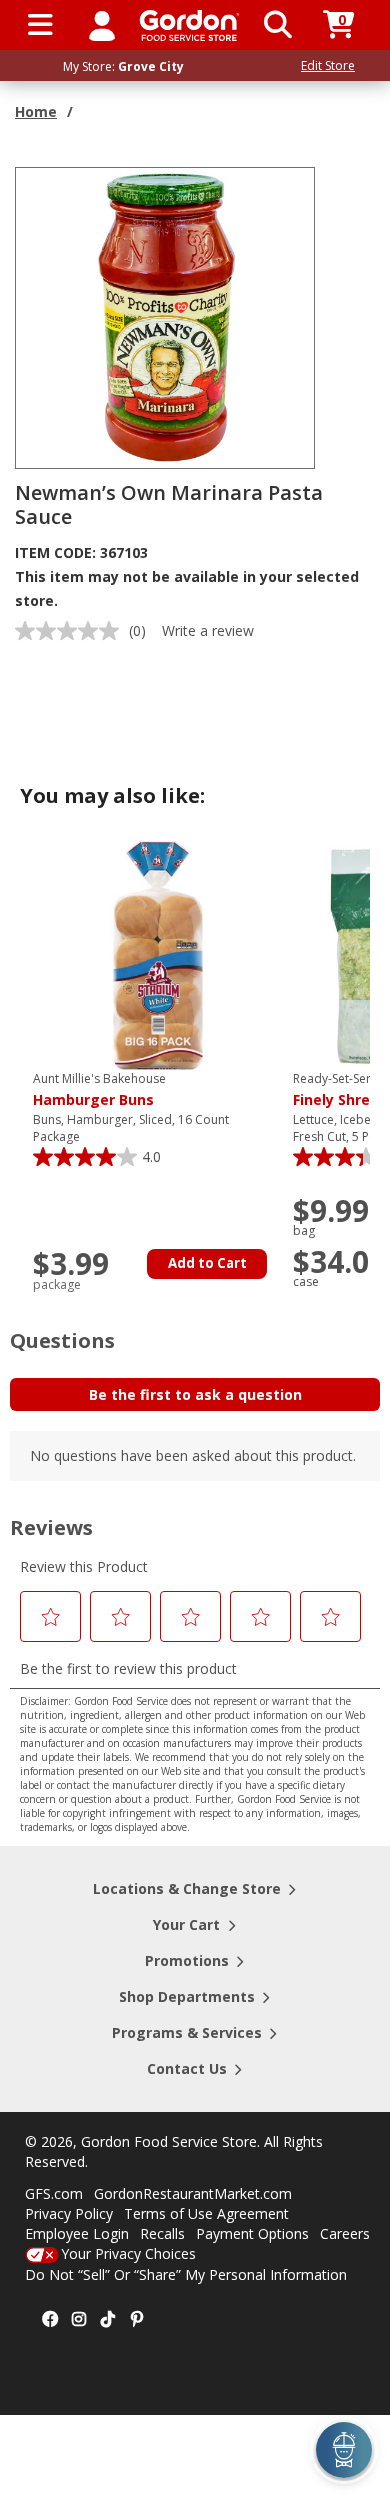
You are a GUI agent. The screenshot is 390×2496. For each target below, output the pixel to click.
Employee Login (77, 2233)
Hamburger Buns (99, 1090)
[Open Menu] (40, 25)
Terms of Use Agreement (206, 2213)
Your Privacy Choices (128, 2253)
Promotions (187, 1960)
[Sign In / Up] (102, 25)
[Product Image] (166, 316)
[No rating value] (72, 631)
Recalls (162, 2233)
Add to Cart (207, 1263)
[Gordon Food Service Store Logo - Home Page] (189, 25)
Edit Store (328, 65)
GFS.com (54, 2193)
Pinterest (137, 2320)
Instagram (79, 2320)
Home (36, 111)
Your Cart (186, 1924)
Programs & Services (187, 2032)
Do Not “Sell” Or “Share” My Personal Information (186, 2274)
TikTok (108, 2320)
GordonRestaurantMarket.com (193, 2193)
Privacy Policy (69, 2213)
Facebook (50, 2320)
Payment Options (252, 2233)
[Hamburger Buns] (158, 954)
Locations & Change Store (187, 1888)
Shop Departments (187, 1996)
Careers (345, 2233)
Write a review (208, 630)
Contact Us (187, 2068)
